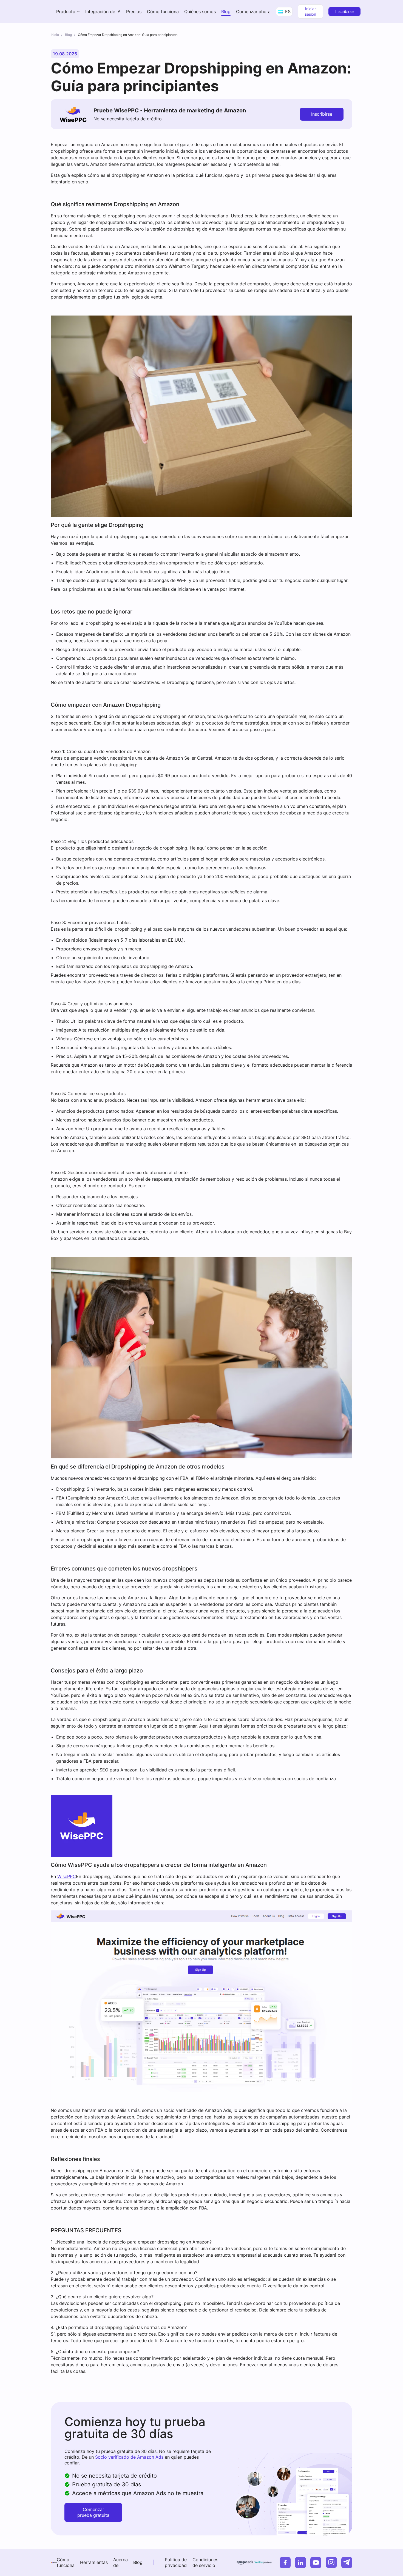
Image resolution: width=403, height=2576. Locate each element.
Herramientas (94, 2562)
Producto (66, 12)
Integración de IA (103, 12)
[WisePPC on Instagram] (331, 2562)
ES (287, 12)
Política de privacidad (176, 2562)
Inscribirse (344, 11)
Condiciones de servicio (205, 2562)
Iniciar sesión (310, 11)
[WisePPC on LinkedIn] (300, 2563)
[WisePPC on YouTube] (316, 2563)
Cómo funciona (163, 12)
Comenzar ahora (253, 12)
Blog (226, 12)
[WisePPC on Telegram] (347, 2563)
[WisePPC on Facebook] (285, 2563)
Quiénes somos (200, 12)
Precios (134, 12)
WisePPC (67, 1876)
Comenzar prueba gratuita (93, 2512)
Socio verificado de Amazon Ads (129, 2457)
